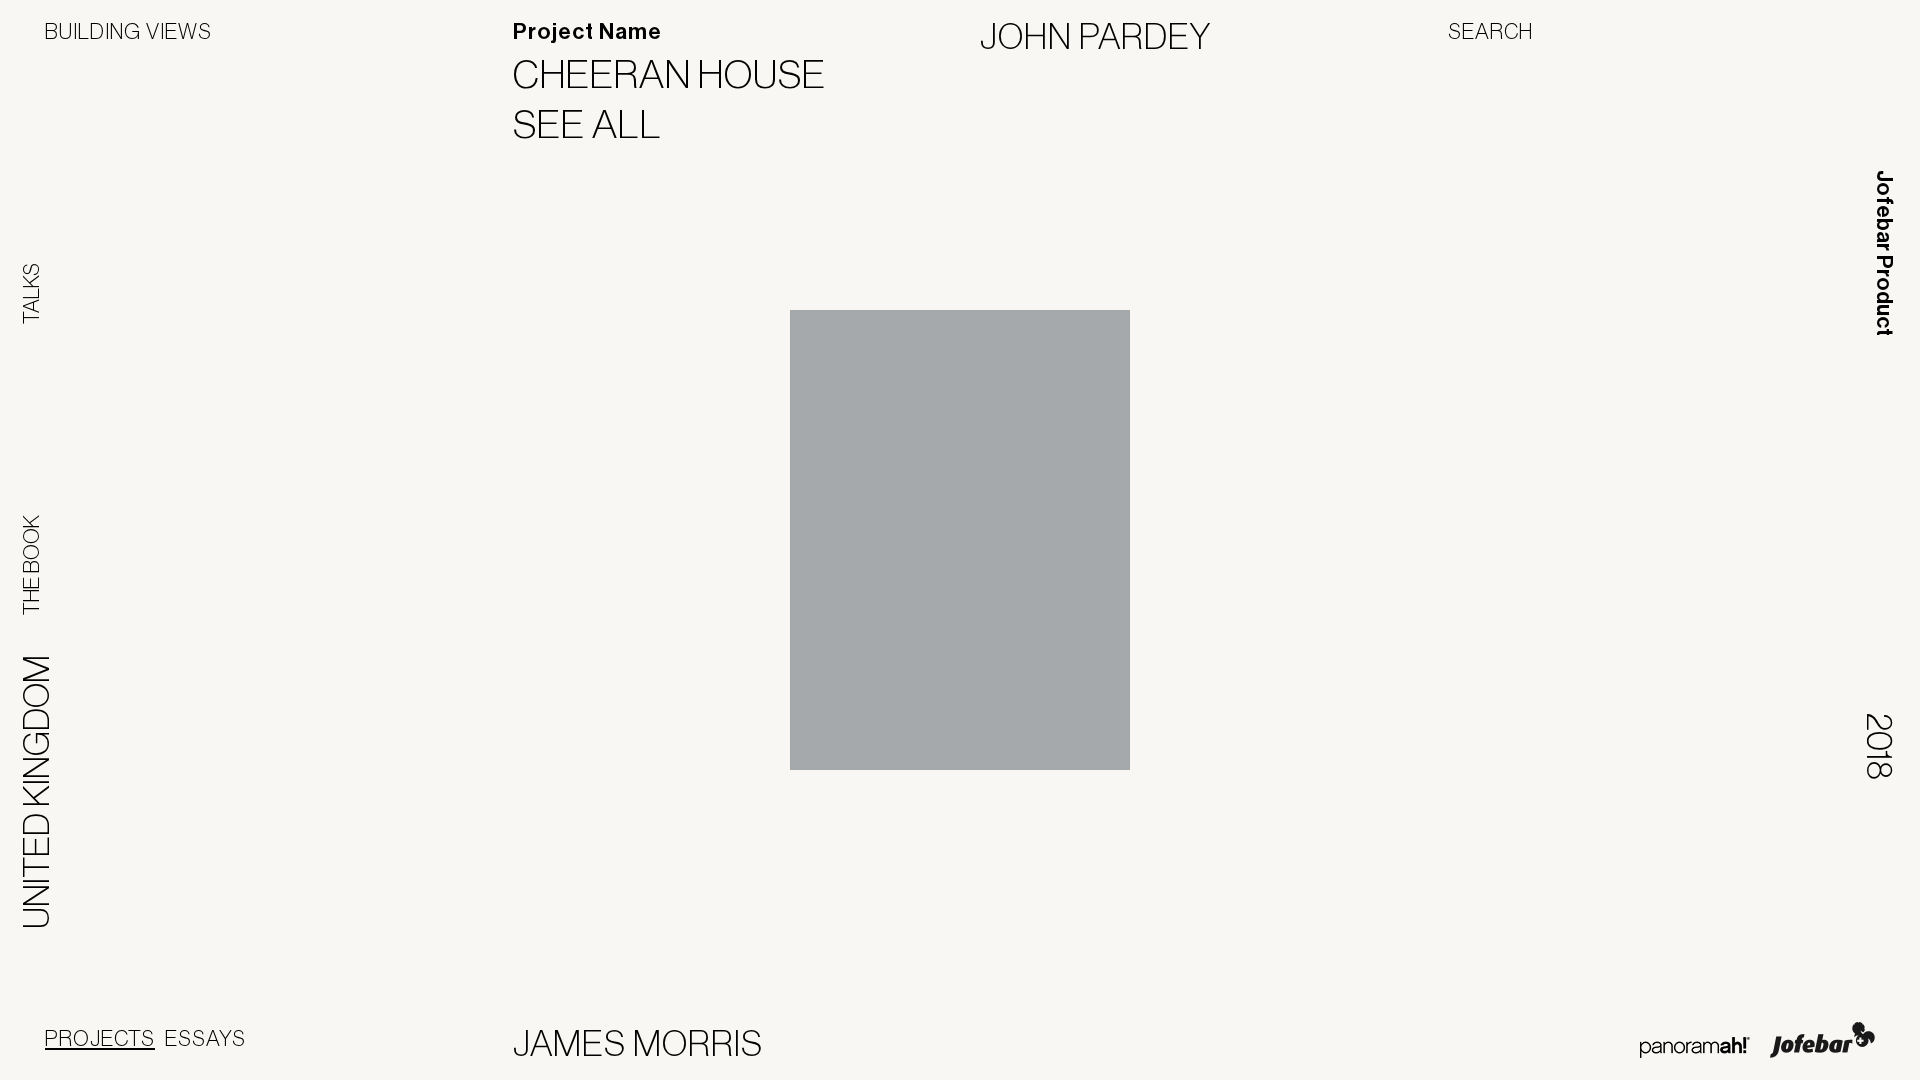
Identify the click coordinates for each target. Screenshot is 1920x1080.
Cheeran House (682, 74)
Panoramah (1694, 1047)
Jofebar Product (1884, 253)
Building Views (128, 31)
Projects (100, 1038)
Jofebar (1822, 1040)
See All (600, 124)
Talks (31, 293)
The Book (31, 565)
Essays (205, 1038)
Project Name (587, 32)
